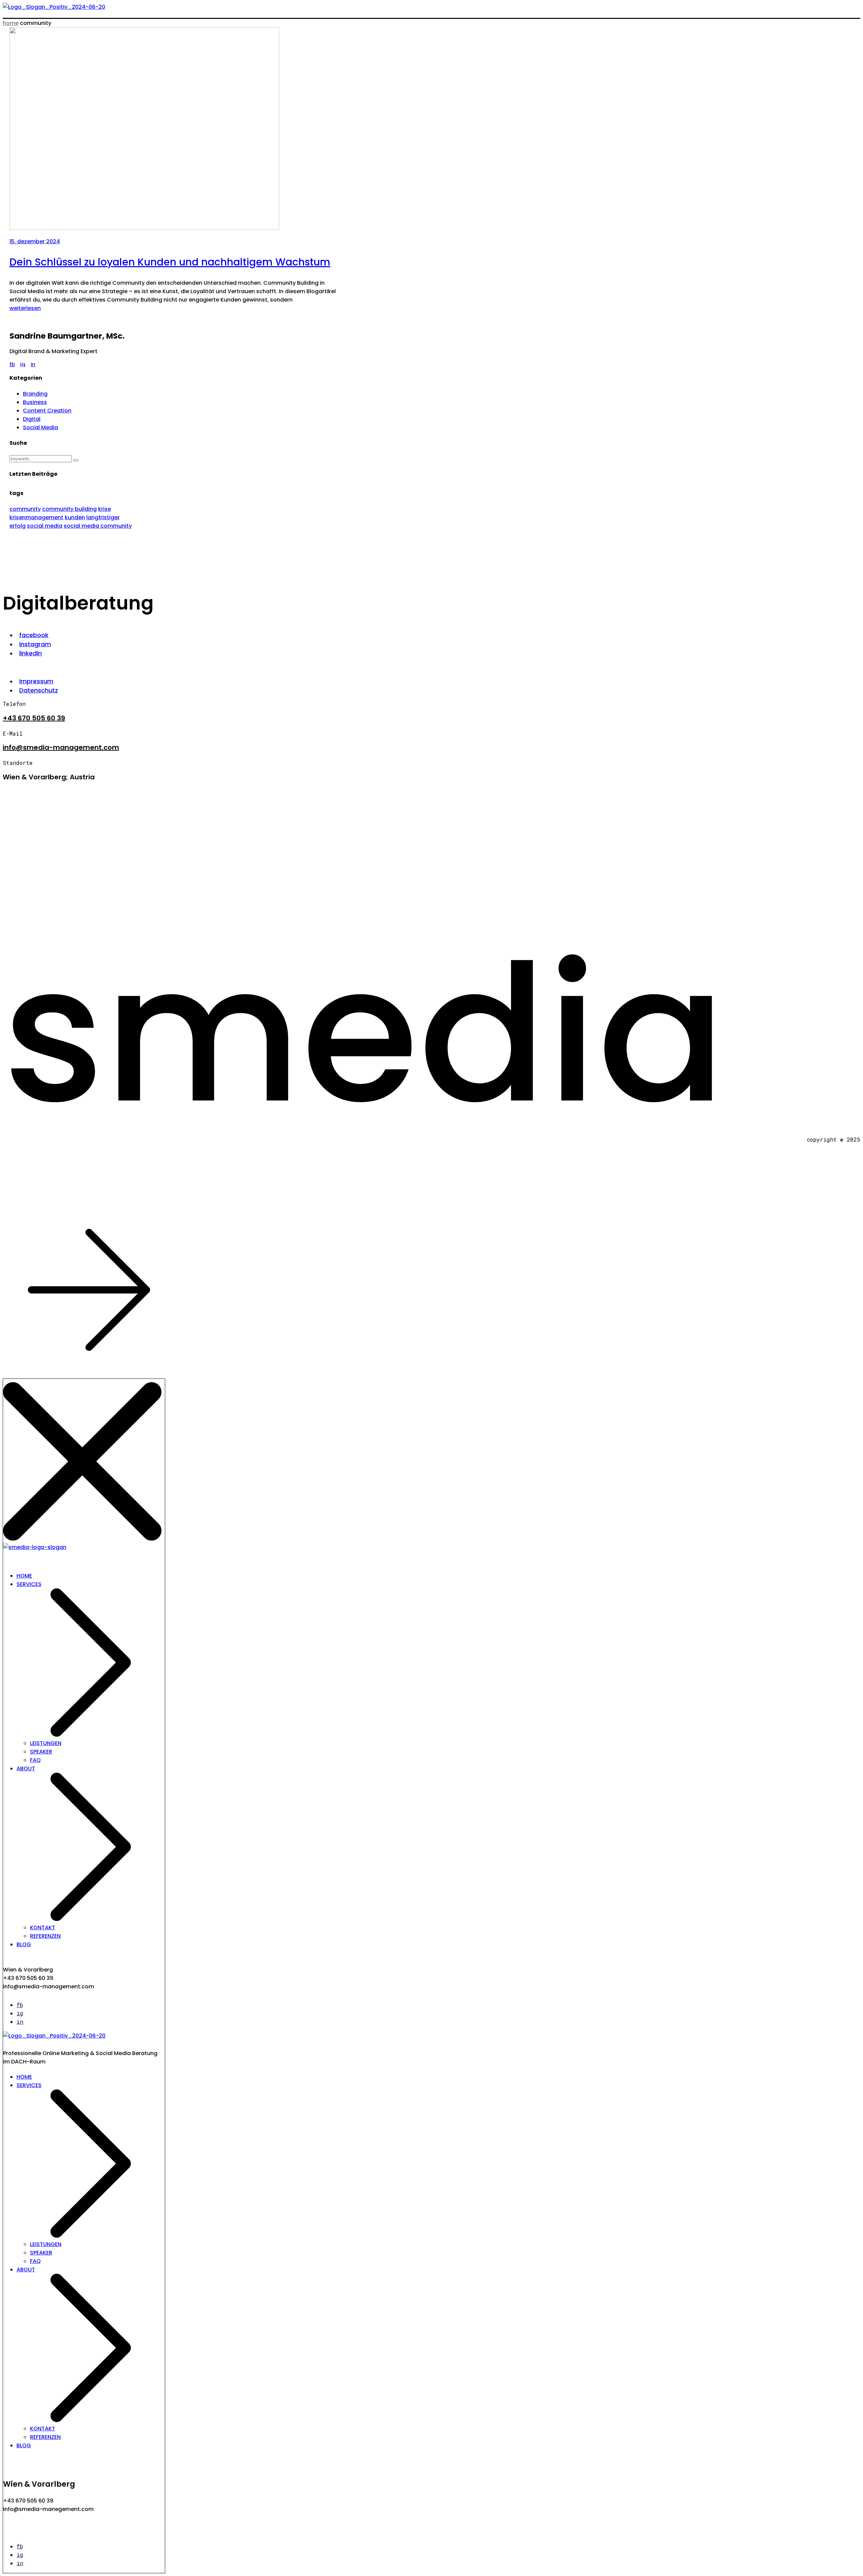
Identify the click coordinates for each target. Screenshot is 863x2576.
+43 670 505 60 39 (34, 718)
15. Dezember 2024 (35, 241)
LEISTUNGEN (46, 1743)
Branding (35, 394)
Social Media (40, 427)
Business (35, 402)
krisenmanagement (36, 517)
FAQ (35, 1760)
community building (69, 509)
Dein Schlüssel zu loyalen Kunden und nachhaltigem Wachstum (170, 262)
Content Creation (47, 411)
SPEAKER (41, 1752)
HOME (24, 1576)
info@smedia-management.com (61, 747)
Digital (32, 419)
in (33, 364)
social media (45, 526)
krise (105, 509)
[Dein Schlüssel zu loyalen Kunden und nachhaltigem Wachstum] (144, 228)
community (25, 509)
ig (23, 364)
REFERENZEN (45, 1936)
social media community (98, 526)
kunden (75, 517)
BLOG (24, 1944)
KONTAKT (43, 1928)
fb (12, 364)
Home (11, 23)
